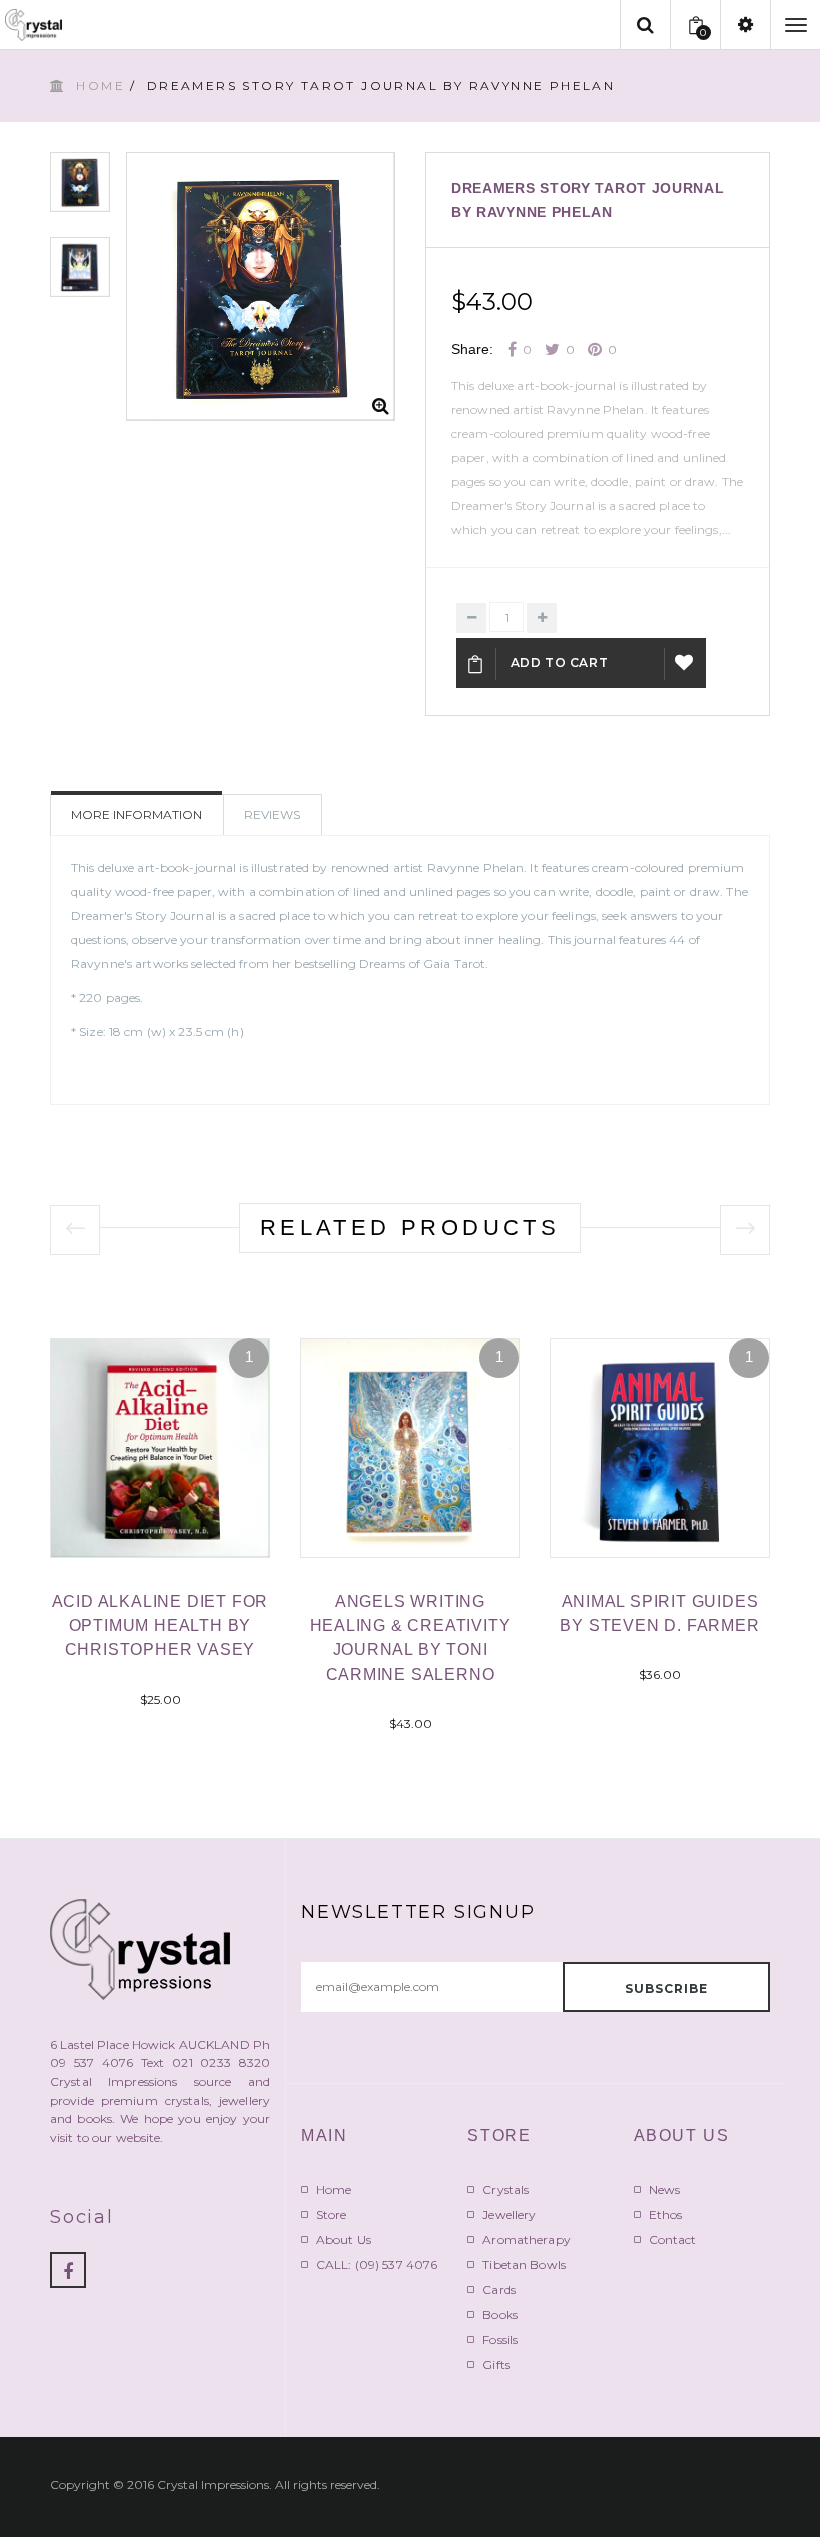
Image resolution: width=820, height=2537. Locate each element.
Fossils (500, 2339)
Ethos (666, 2214)
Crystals (505, 2189)
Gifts (496, 2364)
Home (100, 85)
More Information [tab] (136, 814)
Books (500, 2314)
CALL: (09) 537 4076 (376, 2264)
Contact (673, 2239)
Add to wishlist (685, 663)
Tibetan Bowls (524, 2264)
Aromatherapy (526, 2239)
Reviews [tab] (272, 814)
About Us (343, 2239)
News (664, 2189)
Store (331, 2214)
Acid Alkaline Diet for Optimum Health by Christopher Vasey (160, 1625)
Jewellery (509, 2214)
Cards (499, 2289)
